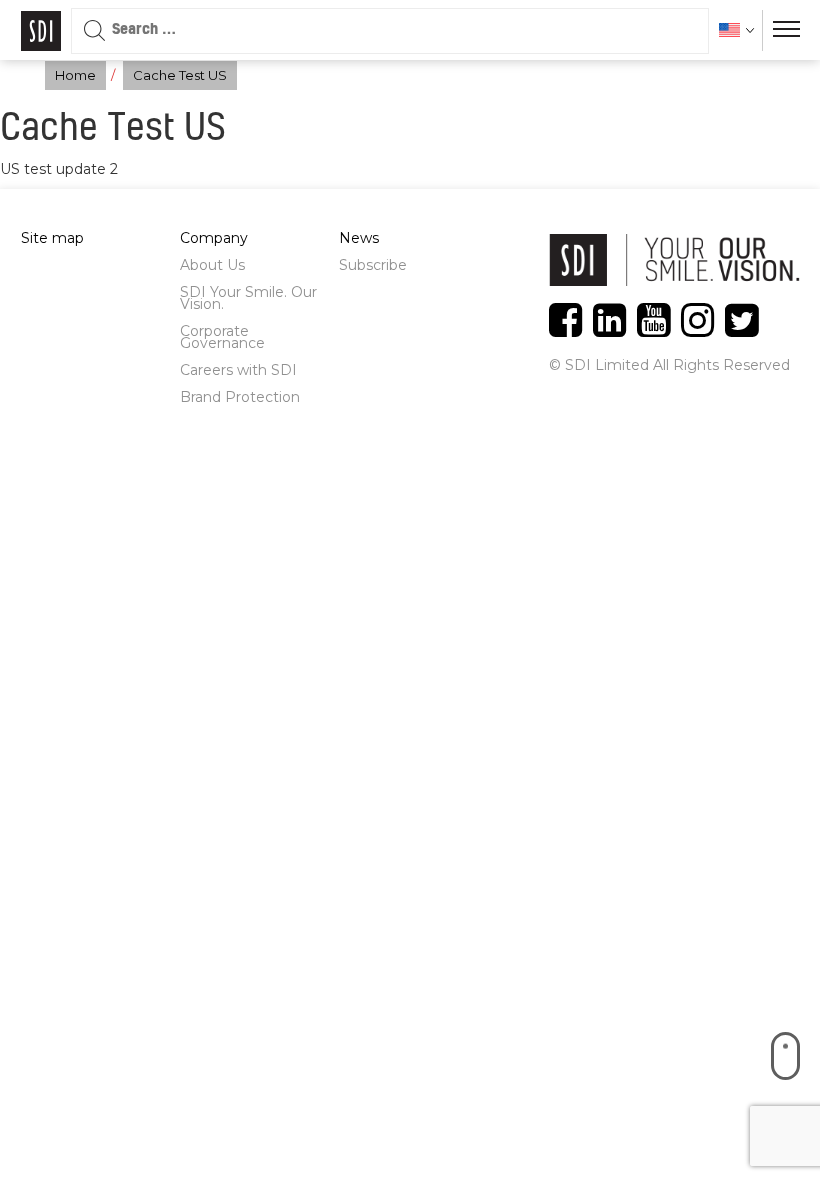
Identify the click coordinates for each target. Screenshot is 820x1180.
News (359, 238)
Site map (52, 238)
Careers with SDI (238, 370)
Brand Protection (240, 397)
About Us (212, 265)
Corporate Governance (222, 337)
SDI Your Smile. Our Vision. (248, 298)
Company (214, 238)
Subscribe (373, 265)
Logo (41, 31)
